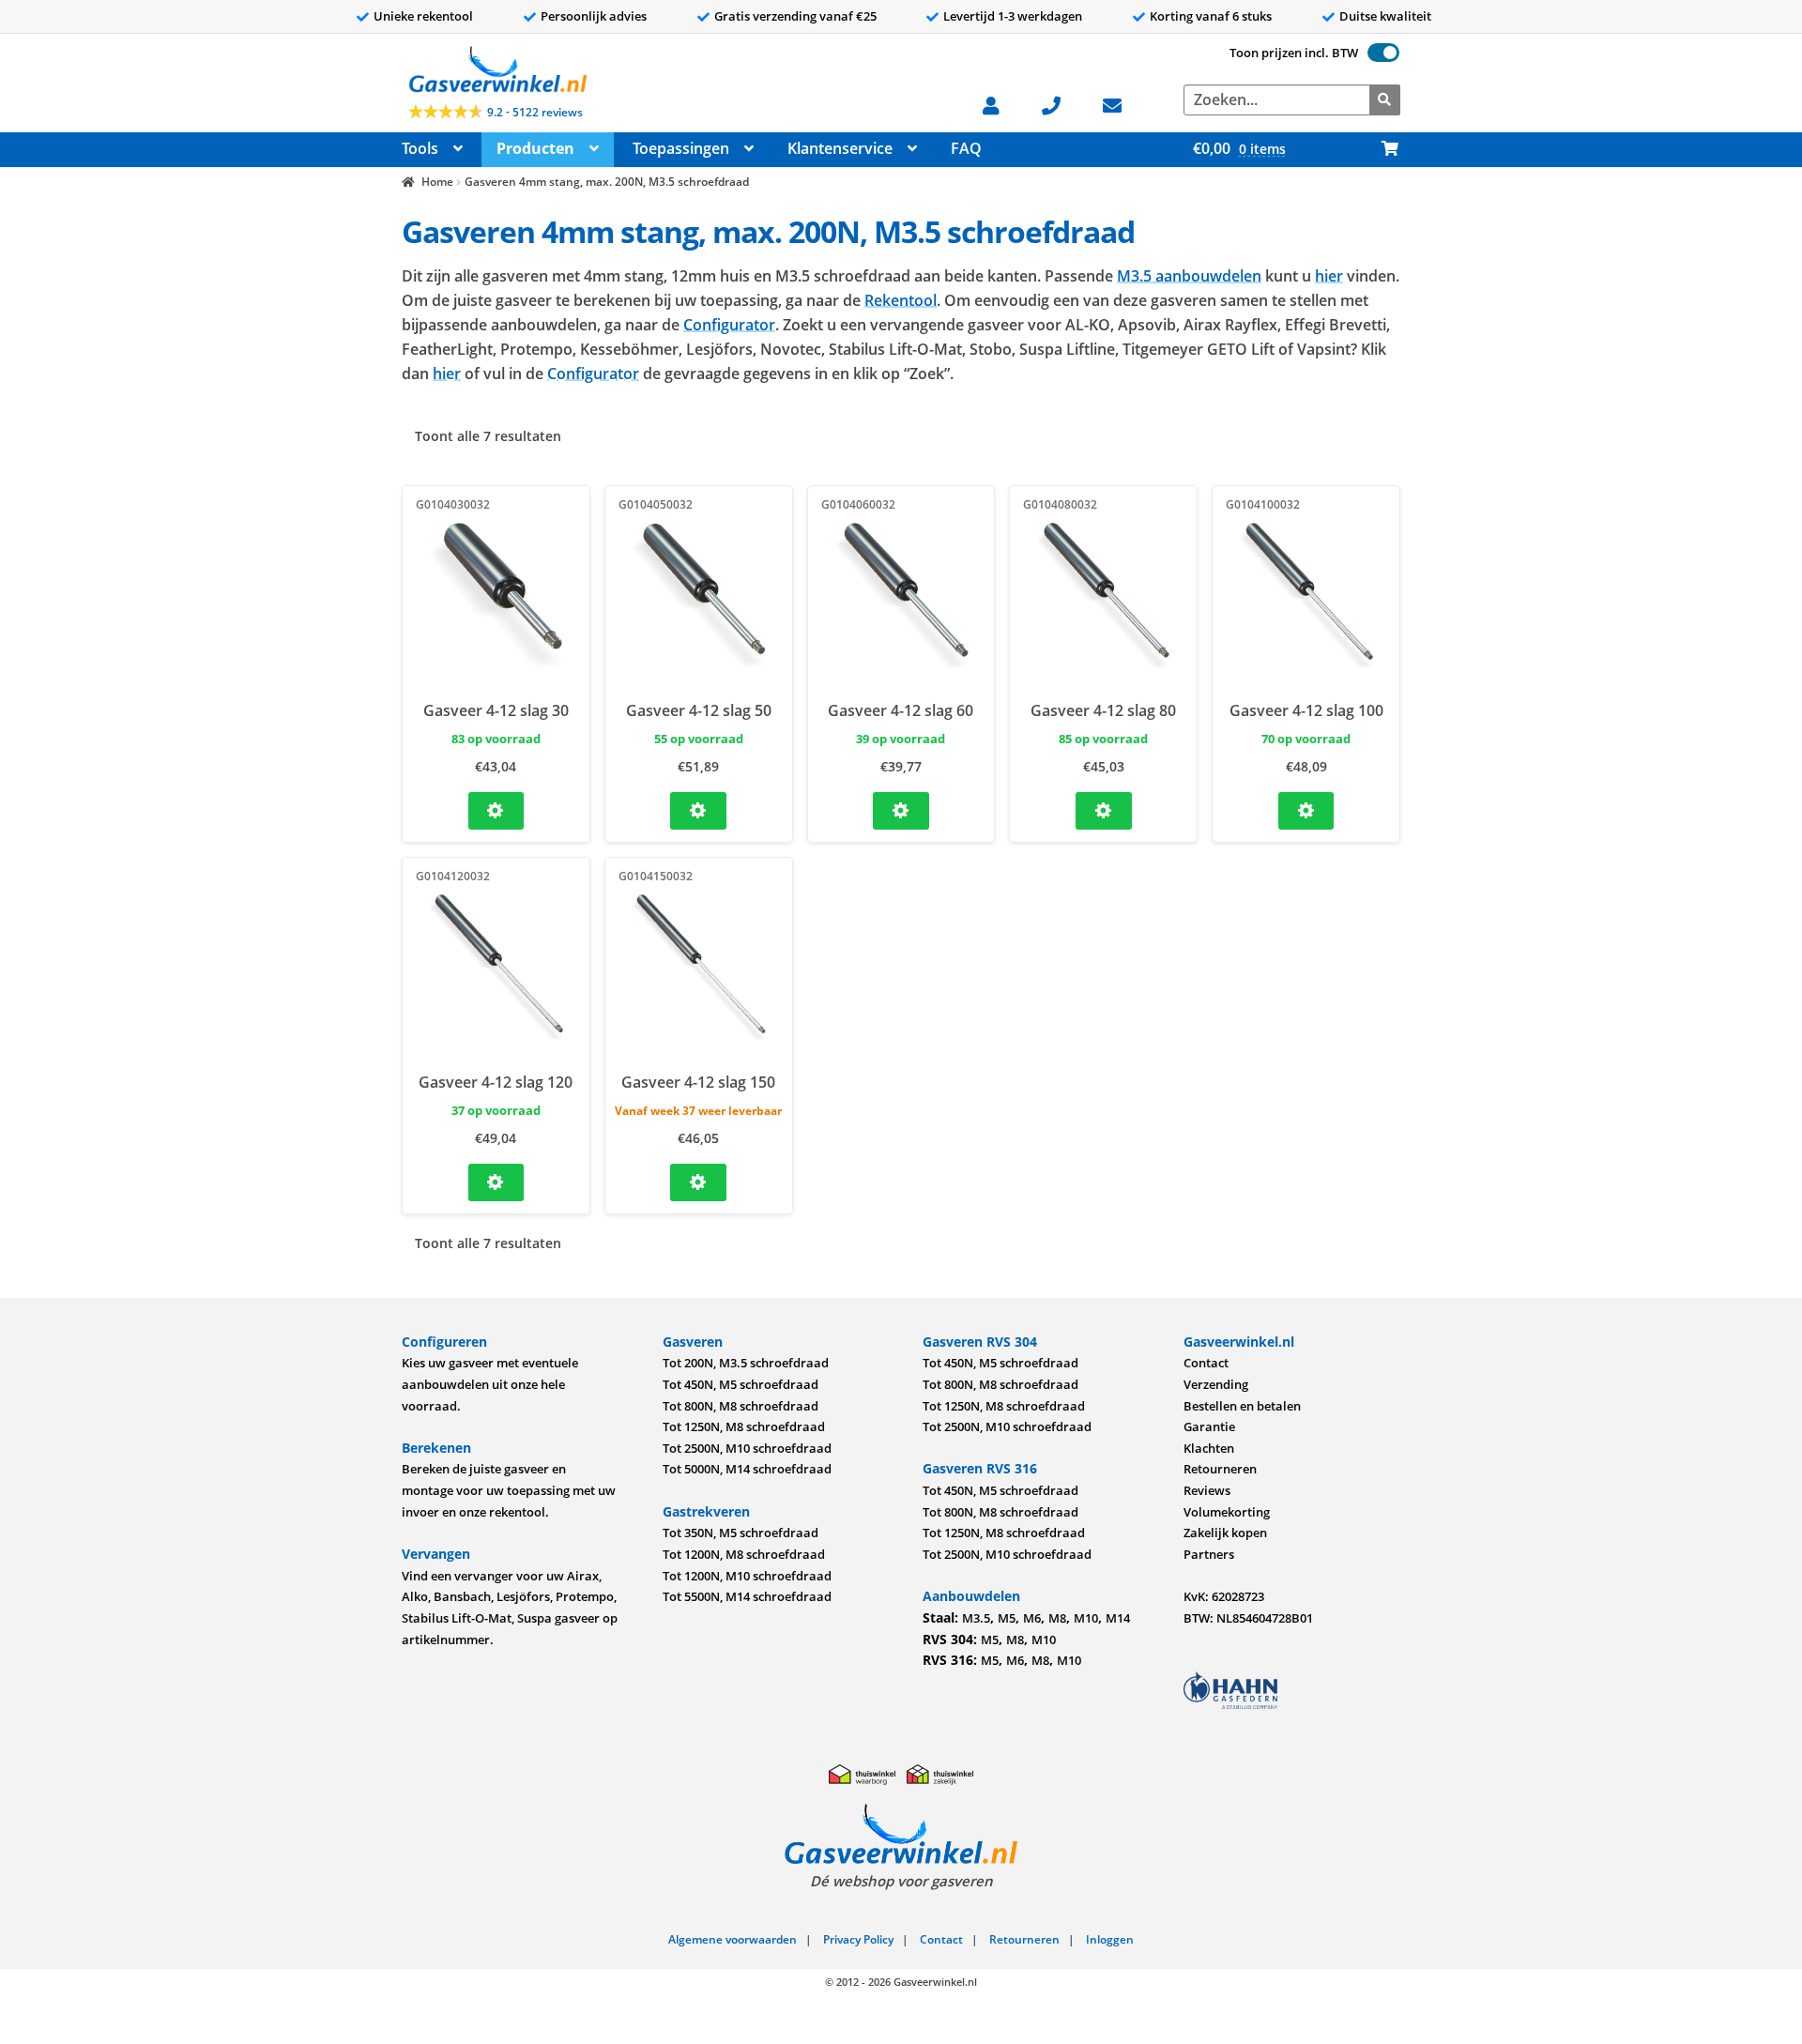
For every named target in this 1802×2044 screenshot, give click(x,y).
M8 (1057, 1618)
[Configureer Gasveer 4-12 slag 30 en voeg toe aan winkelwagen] (496, 811)
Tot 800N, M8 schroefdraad (741, 1406)
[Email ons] (1122, 104)
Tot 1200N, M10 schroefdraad (747, 1576)
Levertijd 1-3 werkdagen (1013, 16)
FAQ (966, 148)
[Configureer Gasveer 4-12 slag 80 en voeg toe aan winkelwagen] (1104, 811)
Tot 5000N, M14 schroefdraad (747, 1469)
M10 (1086, 1618)
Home (437, 182)
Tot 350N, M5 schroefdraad (741, 1533)
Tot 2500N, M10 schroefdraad (747, 1448)
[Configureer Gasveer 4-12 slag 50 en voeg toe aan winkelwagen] (698, 811)
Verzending (1216, 1384)
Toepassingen (681, 148)
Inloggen (1110, 1939)
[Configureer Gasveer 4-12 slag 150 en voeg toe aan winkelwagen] (698, 1182)
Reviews (1207, 1490)
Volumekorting (1227, 1512)
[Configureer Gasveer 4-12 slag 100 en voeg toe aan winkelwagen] (1306, 811)
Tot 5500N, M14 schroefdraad (747, 1596)
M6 (1032, 1618)
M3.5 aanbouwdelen (1189, 276)
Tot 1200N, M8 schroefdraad (744, 1554)
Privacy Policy (858, 1939)
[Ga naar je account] (1001, 104)
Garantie (1209, 1426)
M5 (1007, 1618)
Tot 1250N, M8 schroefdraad (744, 1426)
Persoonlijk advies (594, 16)
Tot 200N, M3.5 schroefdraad (746, 1363)
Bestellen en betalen (1242, 1406)
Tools (420, 148)
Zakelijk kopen (1225, 1533)
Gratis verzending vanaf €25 (795, 16)
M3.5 (976, 1618)
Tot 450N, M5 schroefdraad (741, 1384)
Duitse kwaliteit (1385, 16)
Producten (535, 148)
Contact (1206, 1363)
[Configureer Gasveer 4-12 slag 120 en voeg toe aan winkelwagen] (496, 1182)
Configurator (729, 325)
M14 (1118, 1618)
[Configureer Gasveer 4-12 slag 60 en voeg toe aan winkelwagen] (901, 811)
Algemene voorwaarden (733, 1939)
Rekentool (901, 300)
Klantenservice (840, 148)
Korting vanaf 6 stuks (1211, 16)
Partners (1209, 1554)
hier (1329, 276)
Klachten (1209, 1448)
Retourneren (1220, 1469)
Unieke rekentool (423, 16)
